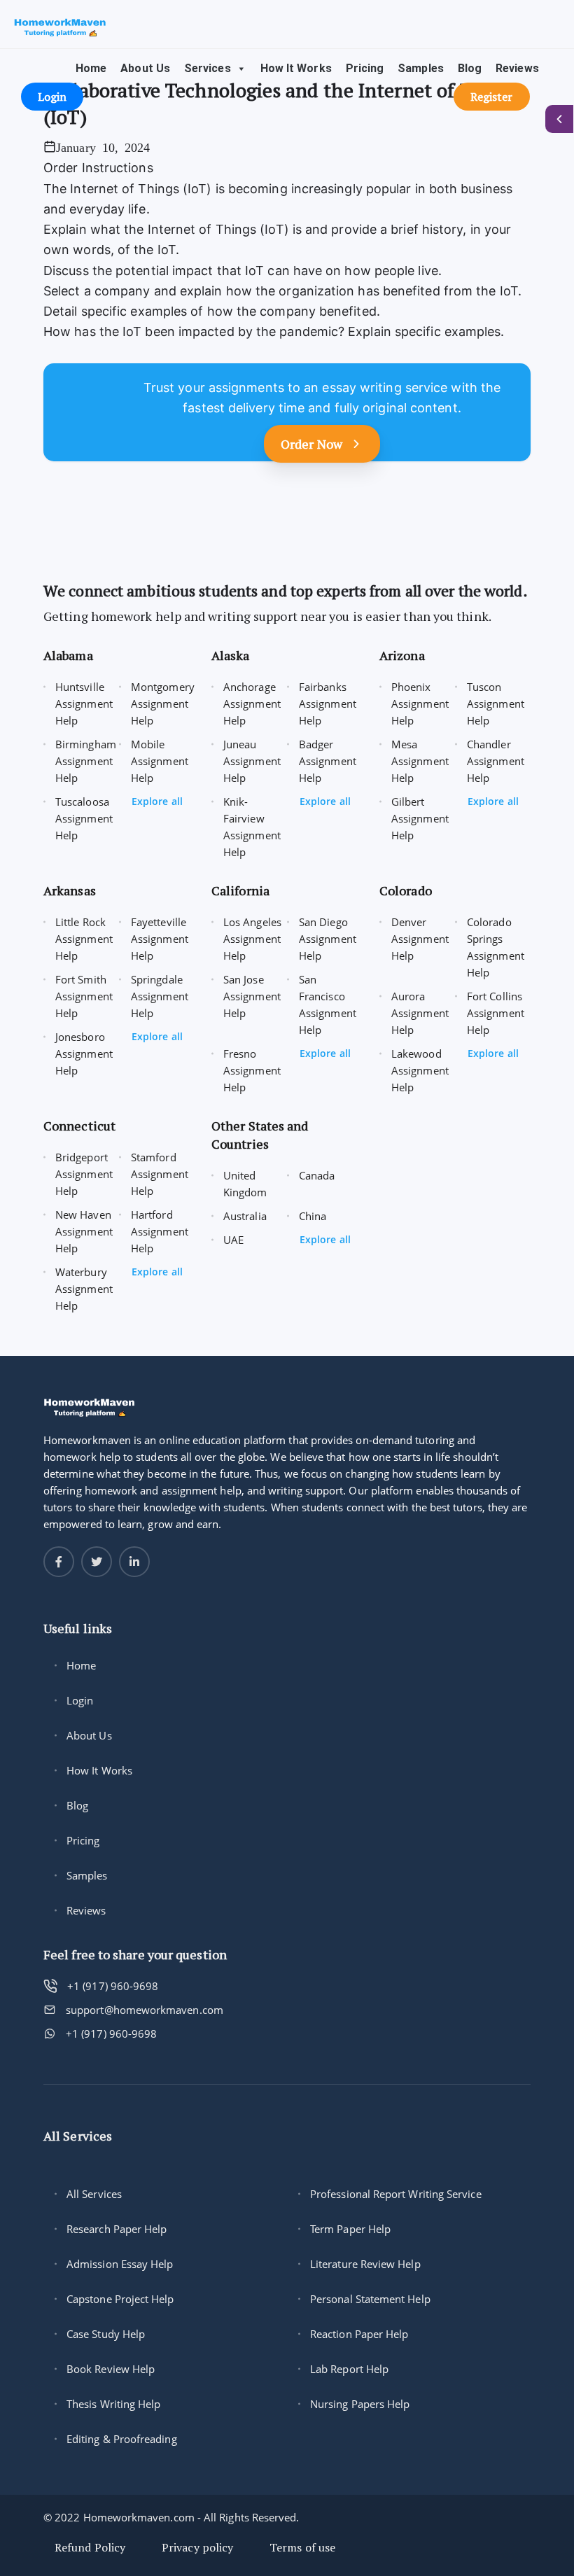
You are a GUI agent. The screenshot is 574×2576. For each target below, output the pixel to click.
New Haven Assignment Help (84, 1231)
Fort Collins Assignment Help (496, 1013)
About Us (145, 68)
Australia (245, 1216)
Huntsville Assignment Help (84, 703)
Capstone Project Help (120, 2299)
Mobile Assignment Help (160, 761)
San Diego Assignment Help (328, 939)
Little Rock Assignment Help (84, 939)
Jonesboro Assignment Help (84, 1053)
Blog (470, 68)
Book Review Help (111, 2369)
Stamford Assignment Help (160, 1174)
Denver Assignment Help (420, 939)
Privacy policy (197, 2547)
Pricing (365, 68)
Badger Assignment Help (328, 761)
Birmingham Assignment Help (86, 761)
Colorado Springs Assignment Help (496, 947)
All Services (94, 2194)
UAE (233, 1240)
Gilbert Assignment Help (420, 818)
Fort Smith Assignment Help (84, 996)
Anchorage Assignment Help (252, 703)
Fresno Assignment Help (252, 1070)
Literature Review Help (365, 2264)
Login (80, 1700)
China (313, 1216)
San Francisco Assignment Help (328, 1004)
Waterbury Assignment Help (84, 1289)
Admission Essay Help (120, 2264)
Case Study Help (106, 2334)
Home (91, 68)
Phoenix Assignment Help (420, 703)
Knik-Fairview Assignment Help (252, 827)
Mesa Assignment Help (420, 761)
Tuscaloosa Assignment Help (84, 818)
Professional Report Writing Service (396, 2194)
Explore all (157, 801)
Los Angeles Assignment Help (252, 939)
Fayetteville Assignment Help (160, 939)
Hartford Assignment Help (160, 1231)
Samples (421, 68)
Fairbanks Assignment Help (328, 703)
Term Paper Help (350, 2229)
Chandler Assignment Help (496, 761)
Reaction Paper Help (359, 2334)
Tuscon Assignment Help (496, 703)
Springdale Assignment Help (160, 996)
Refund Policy (90, 2547)
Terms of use (302, 2547)
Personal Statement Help (370, 2299)
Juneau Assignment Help (252, 761)
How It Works (296, 68)
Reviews (517, 68)
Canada (317, 1175)
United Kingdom (245, 1184)
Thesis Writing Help (113, 2404)
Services (208, 68)
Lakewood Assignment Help (420, 1070)
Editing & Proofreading (122, 2439)
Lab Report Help (349, 2369)
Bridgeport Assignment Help (84, 1174)
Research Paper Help (117, 2229)
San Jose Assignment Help (252, 996)
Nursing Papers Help (360, 2404)
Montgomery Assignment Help (163, 703)
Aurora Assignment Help (420, 1013)
